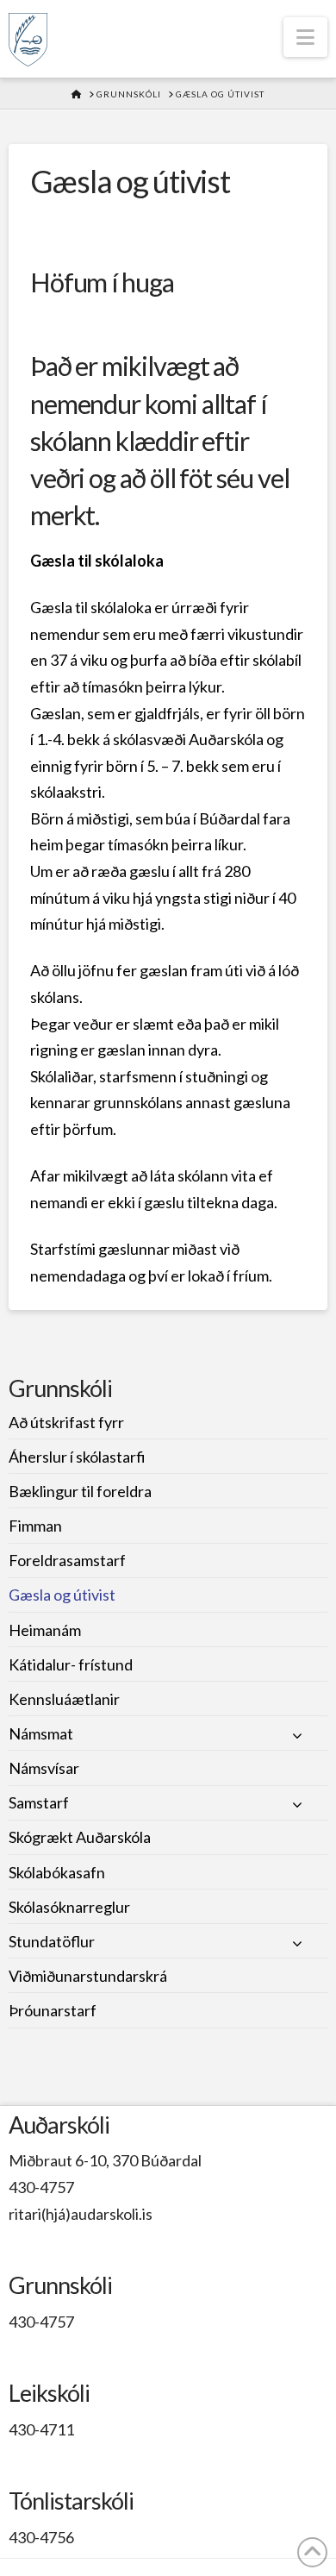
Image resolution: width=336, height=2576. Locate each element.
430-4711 (41, 2429)
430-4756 (41, 2537)
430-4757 (41, 2187)
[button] (305, 37)
